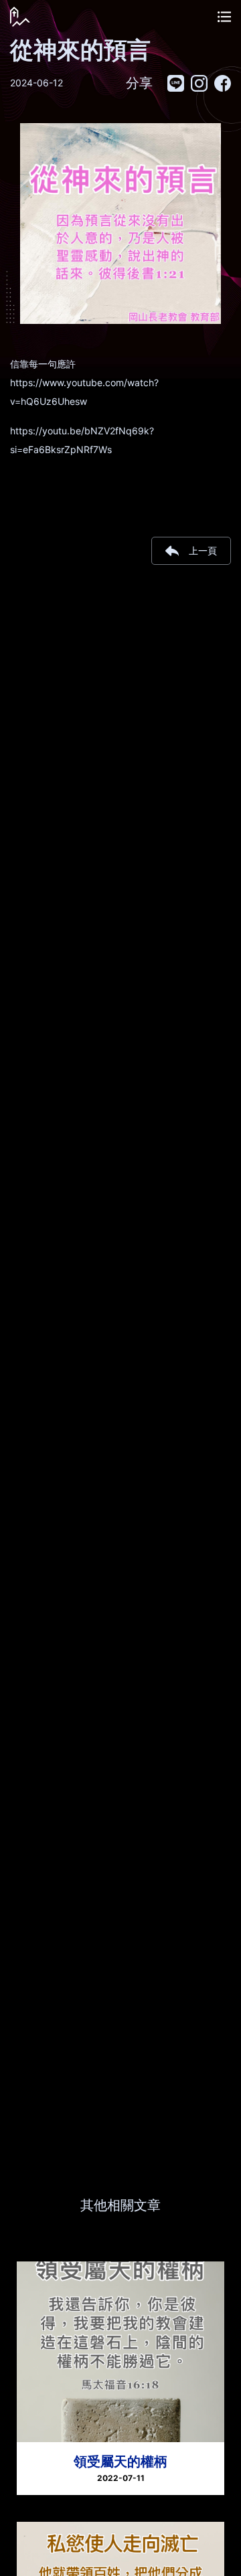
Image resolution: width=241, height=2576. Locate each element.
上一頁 (203, 550)
